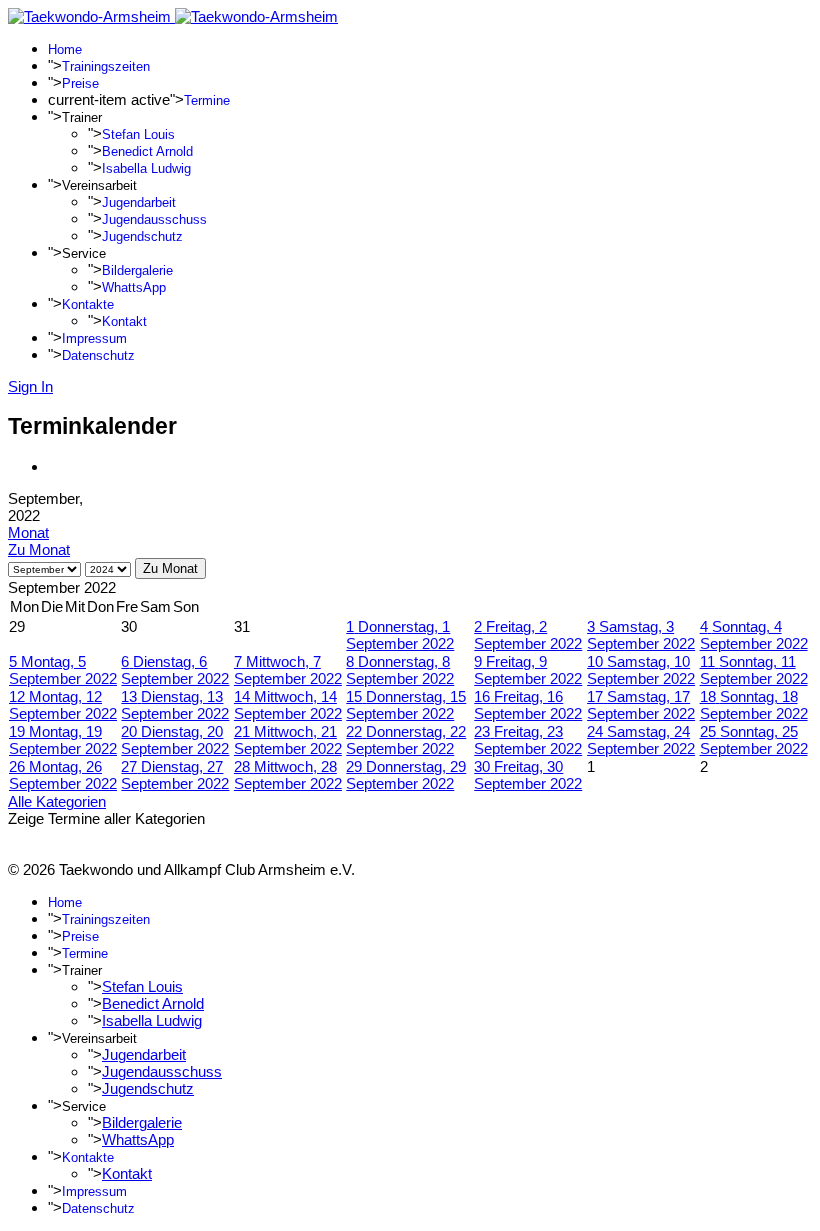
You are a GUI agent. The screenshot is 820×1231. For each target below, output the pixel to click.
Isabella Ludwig (146, 168)
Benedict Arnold (147, 151)
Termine (207, 100)
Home (65, 49)
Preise (80, 83)
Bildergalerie (137, 270)
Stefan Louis (138, 134)
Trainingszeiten (106, 66)
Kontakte (88, 304)
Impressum (94, 338)
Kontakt (124, 321)
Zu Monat (39, 549)
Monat (28, 532)
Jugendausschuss (154, 219)
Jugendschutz (142, 236)
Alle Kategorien (57, 801)
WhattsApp (134, 287)
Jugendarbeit (139, 202)
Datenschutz (98, 355)
